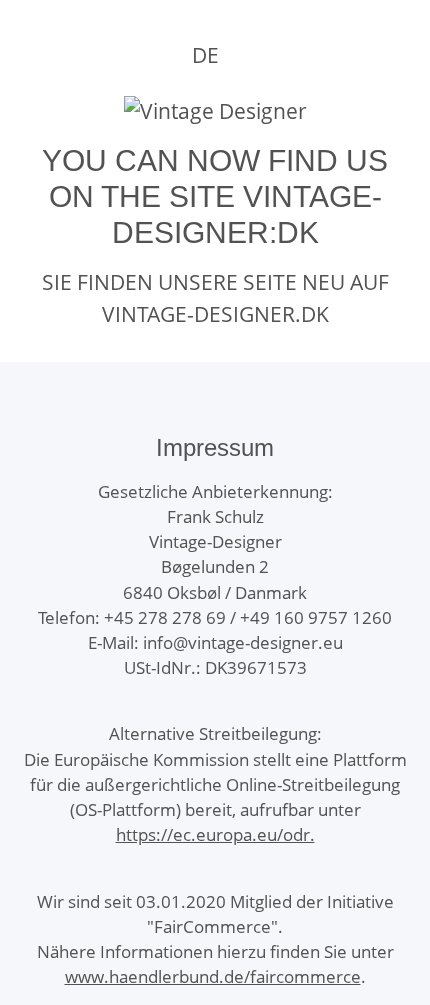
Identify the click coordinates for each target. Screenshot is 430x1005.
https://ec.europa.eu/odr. (215, 834)
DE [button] (205, 55)
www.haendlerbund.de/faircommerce (213, 976)
